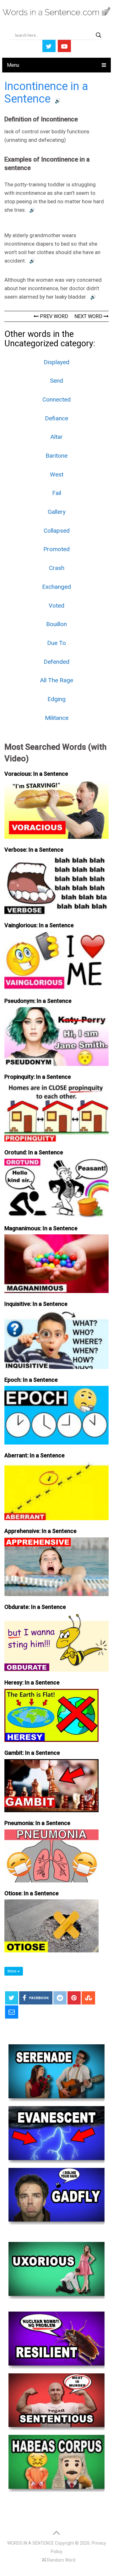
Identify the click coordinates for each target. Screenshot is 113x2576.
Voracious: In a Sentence (36, 774)
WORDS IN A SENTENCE (31, 2543)
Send (56, 381)
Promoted (56, 549)
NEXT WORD (89, 316)
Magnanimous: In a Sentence (41, 1228)
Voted (56, 606)
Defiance (56, 418)
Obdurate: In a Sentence (35, 1607)
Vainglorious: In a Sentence (39, 925)
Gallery (57, 512)
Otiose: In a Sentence (32, 1893)
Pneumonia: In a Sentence (37, 1823)
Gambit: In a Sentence (32, 1753)
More (12, 1971)
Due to (56, 643)
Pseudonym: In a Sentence (38, 1001)
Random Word (61, 2560)
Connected (56, 399)
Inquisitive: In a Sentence (36, 1304)
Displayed (56, 362)
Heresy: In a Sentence (32, 1682)
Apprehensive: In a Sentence (40, 1531)
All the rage (57, 680)
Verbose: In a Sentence (34, 850)
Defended (56, 662)
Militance (57, 718)
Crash (57, 568)
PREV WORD (53, 316)
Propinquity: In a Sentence (38, 1077)
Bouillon (56, 624)
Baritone (56, 456)
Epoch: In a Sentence (31, 1380)
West (57, 474)
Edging (56, 699)
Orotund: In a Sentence (34, 1152)
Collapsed (57, 531)
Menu (13, 65)
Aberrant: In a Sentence (35, 1455)
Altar (57, 437)
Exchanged (56, 587)
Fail (57, 493)
